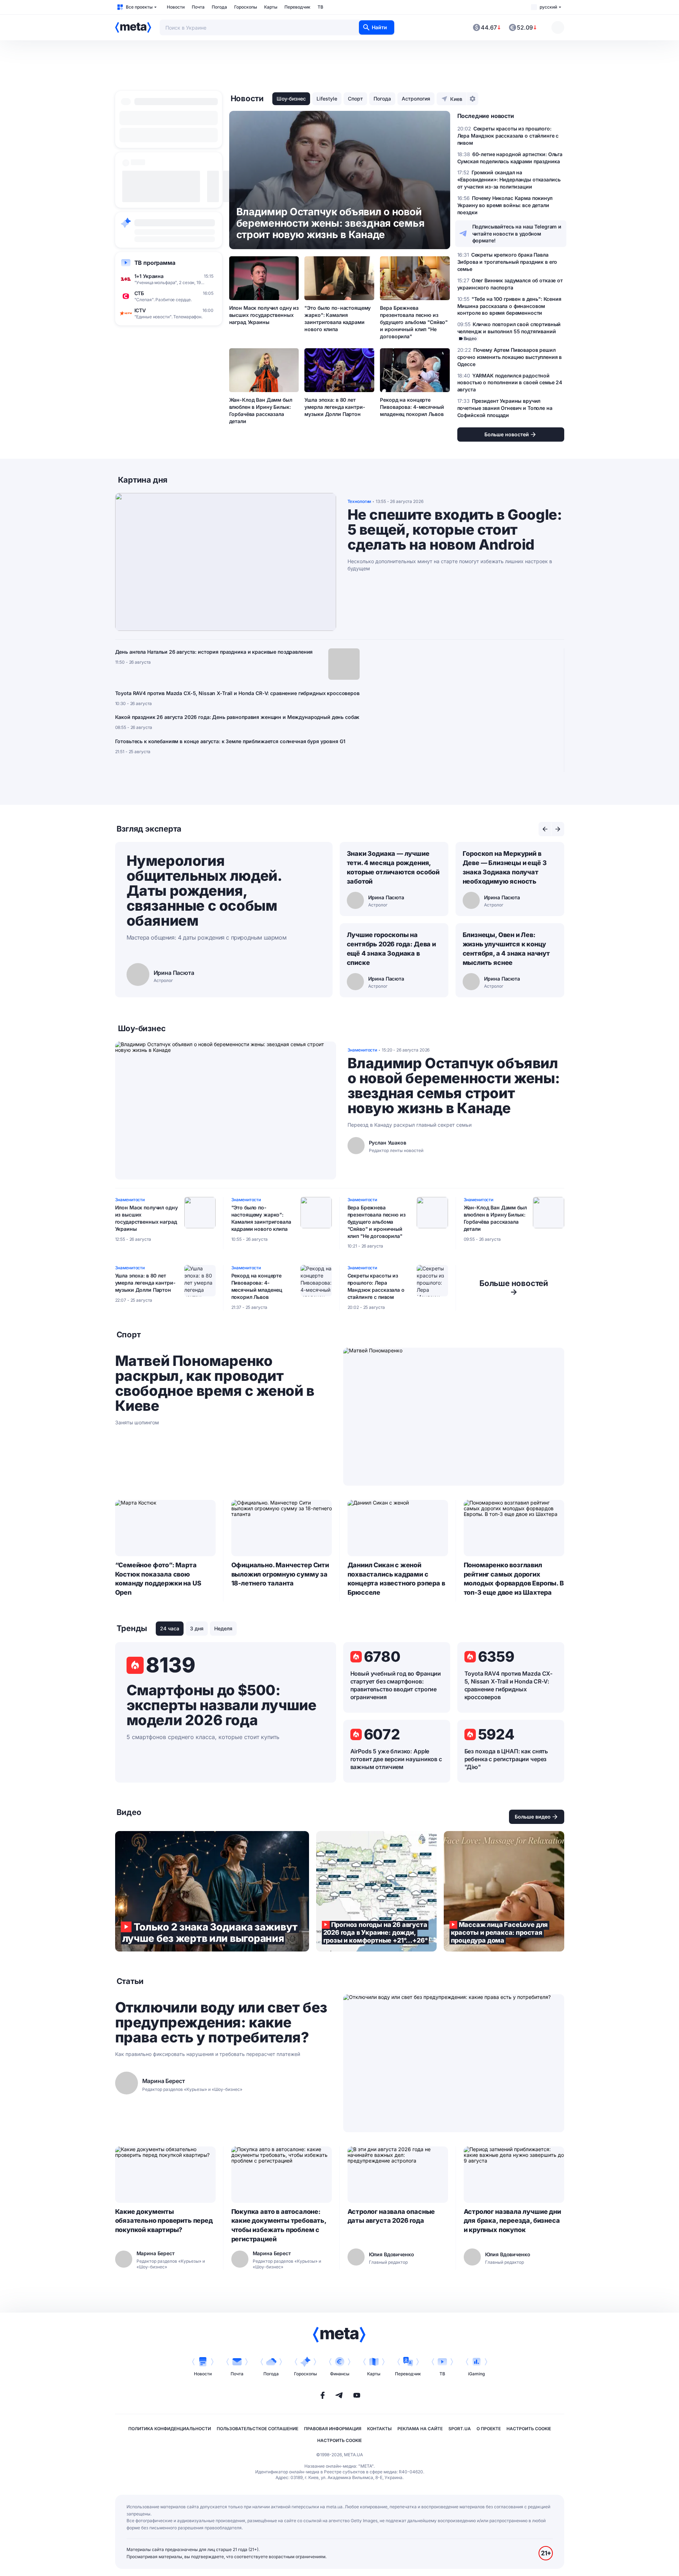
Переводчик (297, 7)
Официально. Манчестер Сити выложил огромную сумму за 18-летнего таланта (280, 1574)
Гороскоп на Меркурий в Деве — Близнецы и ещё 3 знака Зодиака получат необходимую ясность (505, 867)
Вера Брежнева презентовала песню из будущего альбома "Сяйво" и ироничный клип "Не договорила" (414, 322)
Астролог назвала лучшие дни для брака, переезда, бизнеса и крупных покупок (512, 2221)
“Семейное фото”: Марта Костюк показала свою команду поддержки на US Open (158, 1579)
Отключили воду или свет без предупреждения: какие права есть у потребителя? (221, 2022)
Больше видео (533, 1817)
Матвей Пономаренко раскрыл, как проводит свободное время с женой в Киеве (215, 1383)
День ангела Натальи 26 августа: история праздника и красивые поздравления (214, 652)
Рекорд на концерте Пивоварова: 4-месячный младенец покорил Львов (412, 407)
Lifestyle (327, 99)
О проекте (489, 2429)
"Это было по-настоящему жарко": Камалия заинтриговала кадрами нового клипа (338, 318)
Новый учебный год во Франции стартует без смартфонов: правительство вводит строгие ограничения (396, 1685)
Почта (198, 7)
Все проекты (139, 7)
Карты (271, 7)
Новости (176, 7)
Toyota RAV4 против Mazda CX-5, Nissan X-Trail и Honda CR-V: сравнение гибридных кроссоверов (237, 693)
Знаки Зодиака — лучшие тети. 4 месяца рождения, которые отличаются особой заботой (393, 867)
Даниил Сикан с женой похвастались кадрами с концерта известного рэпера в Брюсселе (396, 1579)
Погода (219, 7)
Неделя (223, 1628)
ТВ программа (155, 263)
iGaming (476, 2374)
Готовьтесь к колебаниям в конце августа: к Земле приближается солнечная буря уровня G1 (230, 741)
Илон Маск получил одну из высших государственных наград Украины (264, 315)
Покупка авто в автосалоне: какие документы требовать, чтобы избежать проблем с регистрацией (279, 2225)
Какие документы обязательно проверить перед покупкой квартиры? (164, 2221)
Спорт (355, 99)
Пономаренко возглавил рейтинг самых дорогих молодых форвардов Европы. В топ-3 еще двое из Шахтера (514, 1579)
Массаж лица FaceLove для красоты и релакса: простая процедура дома (504, 1891)
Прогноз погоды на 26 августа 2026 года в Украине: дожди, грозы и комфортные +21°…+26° (376, 1891)
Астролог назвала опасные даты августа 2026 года (391, 2216)
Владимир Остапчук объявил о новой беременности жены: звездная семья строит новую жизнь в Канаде (454, 1086)
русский (548, 7)
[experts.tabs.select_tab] (545, 829)
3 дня (197, 1628)
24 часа (170, 1628)
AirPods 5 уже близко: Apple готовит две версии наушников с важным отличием (396, 1759)
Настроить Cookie (529, 2429)
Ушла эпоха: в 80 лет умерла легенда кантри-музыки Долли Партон (335, 407)
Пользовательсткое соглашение (258, 2429)
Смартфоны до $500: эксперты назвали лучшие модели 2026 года (222, 1705)
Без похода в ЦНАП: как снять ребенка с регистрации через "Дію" (506, 1759)
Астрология (416, 99)
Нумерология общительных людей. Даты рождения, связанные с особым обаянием (204, 891)
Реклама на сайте (420, 2429)
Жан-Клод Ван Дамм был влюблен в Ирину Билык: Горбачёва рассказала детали (261, 410)
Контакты (379, 2429)
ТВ (320, 7)
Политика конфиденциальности (170, 2429)
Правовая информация (333, 2429)
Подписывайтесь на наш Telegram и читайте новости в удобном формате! (517, 234)
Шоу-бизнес (291, 99)
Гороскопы (246, 7)
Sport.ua (460, 2429)
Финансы (340, 2374)
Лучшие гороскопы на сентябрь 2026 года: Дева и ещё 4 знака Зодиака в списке (391, 949)
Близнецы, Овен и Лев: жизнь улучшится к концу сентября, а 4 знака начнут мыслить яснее (506, 949)
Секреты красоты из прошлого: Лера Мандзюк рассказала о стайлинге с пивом (376, 1286)
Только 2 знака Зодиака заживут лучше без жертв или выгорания (212, 1891)
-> (514, 1287)
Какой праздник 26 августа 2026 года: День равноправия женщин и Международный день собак (237, 717)
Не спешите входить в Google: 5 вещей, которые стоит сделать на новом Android (455, 530)
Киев (456, 99)
